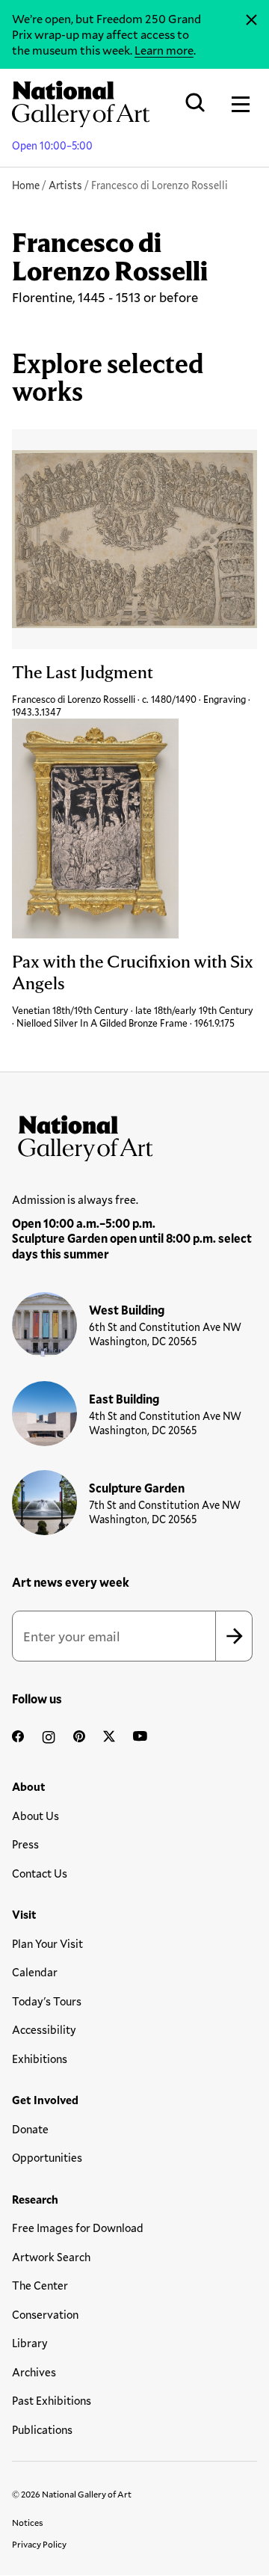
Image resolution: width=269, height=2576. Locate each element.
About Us (35, 1816)
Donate (30, 2129)
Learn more (164, 50)
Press (25, 1844)
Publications (42, 2429)
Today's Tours (47, 2001)
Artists (65, 185)
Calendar (35, 1972)
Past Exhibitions (52, 2400)
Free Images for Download (78, 2228)
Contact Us (40, 1873)
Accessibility (44, 2029)
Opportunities (47, 2157)
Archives (34, 2372)
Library (30, 2343)
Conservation (45, 2314)
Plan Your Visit (47, 1943)
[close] (251, 20)
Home (26, 185)
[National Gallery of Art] (134, 1135)
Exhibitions (40, 2059)
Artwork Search (51, 2257)
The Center (40, 2285)
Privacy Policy (39, 2544)
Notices (28, 2522)
